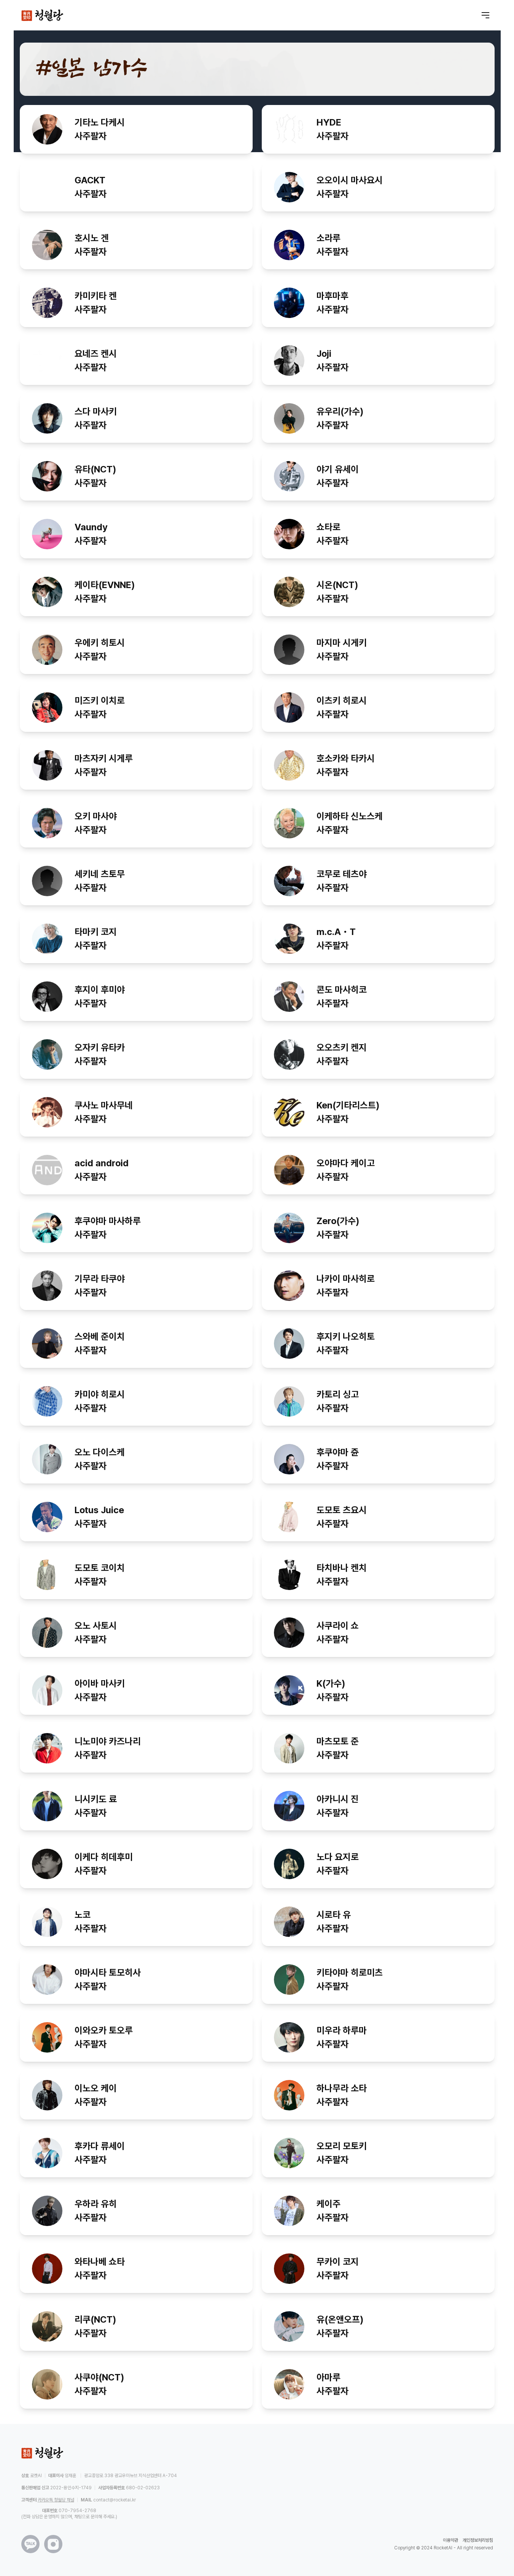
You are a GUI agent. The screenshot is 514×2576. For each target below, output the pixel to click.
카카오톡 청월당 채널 (56, 2500)
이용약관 (450, 2540)
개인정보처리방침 (478, 2540)
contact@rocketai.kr (115, 2500)
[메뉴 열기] (485, 15)
